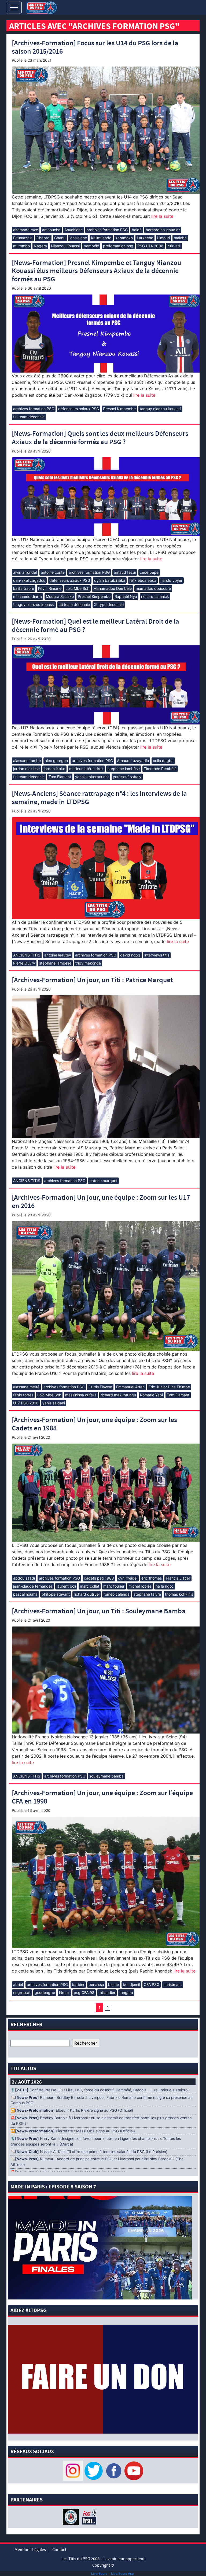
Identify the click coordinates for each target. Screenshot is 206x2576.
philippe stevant (56, 1594)
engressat (22, 1992)
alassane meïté (26, 1387)
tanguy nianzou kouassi (160, 409)
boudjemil (131, 1984)
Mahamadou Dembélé (113, 588)
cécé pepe (149, 572)
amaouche (51, 230)
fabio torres (23, 1395)
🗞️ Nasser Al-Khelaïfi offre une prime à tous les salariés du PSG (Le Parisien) (89, 2152)
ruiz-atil (174, 246)
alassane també (27, 761)
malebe (180, 238)
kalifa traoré (24, 588)
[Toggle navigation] (14, 8)
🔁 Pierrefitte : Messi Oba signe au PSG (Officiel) (73, 2131)
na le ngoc (165, 1586)
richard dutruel (87, 1594)
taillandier (107, 1992)
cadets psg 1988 (99, 1578)
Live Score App (122, 2573)
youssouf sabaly (127, 777)
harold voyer (171, 580)
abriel (18, 1984)
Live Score (99, 2573)
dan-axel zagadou (29, 580)
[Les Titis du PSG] (41, 7)
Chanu (60, 238)
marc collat (90, 1586)
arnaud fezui (125, 572)
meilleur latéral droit (86, 769)
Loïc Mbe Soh (77, 588)
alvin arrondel (25, 572)
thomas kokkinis (179, 1594)
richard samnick (155, 596)
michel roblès (140, 1586)
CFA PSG (152, 1984)
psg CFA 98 (84, 1992)
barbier (78, 1984)
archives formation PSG (107, 230)
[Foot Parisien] (88, 2517)
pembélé (91, 246)
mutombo (21, 246)
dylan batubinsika (110, 580)
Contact (59, 2550)
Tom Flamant (60, 777)
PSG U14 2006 (150, 246)
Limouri (163, 238)
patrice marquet (103, 1181)
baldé (137, 230)
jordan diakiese (26, 769)
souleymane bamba (106, 1776)
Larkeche (145, 238)
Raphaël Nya (126, 596)
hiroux (64, 1992)
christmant (173, 1984)
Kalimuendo (101, 238)
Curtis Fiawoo (100, 1387)
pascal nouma (25, 1594)
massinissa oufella (81, 1395)
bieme (113, 1984)
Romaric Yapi (151, 1395)
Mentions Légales (30, 2550)
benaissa (96, 1984)
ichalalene (78, 238)
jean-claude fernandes (33, 1586)
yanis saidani (54, 1403)
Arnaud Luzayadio (133, 761)
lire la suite (162, 216)
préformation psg (118, 246)
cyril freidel (128, 1578)
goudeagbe (45, 1992)
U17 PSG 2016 (26, 1403)
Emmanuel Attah (130, 1387)
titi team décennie (29, 417)
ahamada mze (26, 230)
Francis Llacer (178, 1578)
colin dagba (163, 761)
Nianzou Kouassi (65, 246)
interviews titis (157, 955)
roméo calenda (117, 1594)
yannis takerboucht (92, 777)
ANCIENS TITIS (27, 955)
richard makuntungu (118, 1395)
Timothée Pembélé (160, 769)
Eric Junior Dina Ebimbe (169, 1387)
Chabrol (43, 238)
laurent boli (66, 1586)
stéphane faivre (147, 1594)
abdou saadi (24, 1578)
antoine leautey (58, 955)
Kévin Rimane (50, 588)
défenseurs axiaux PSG (79, 409)
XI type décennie (109, 604)
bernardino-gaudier (163, 230)
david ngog (130, 955)
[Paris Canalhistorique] (71, 2517)
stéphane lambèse (124, 769)
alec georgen (56, 761)
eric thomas (152, 1578)
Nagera (40, 246)
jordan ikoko (54, 769)
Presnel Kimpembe (119, 409)
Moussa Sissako (60, 596)
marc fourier (114, 1586)
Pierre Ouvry (24, 963)
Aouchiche (73, 230)
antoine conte (53, 572)
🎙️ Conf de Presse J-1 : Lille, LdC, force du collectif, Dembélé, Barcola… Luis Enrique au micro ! (100, 2090)
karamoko (124, 238)
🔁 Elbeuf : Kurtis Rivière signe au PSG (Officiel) (72, 2110)
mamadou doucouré (153, 588)
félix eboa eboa (143, 580)
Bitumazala (23, 238)
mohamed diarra (27, 596)
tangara (126, 1992)
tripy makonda (88, 963)
